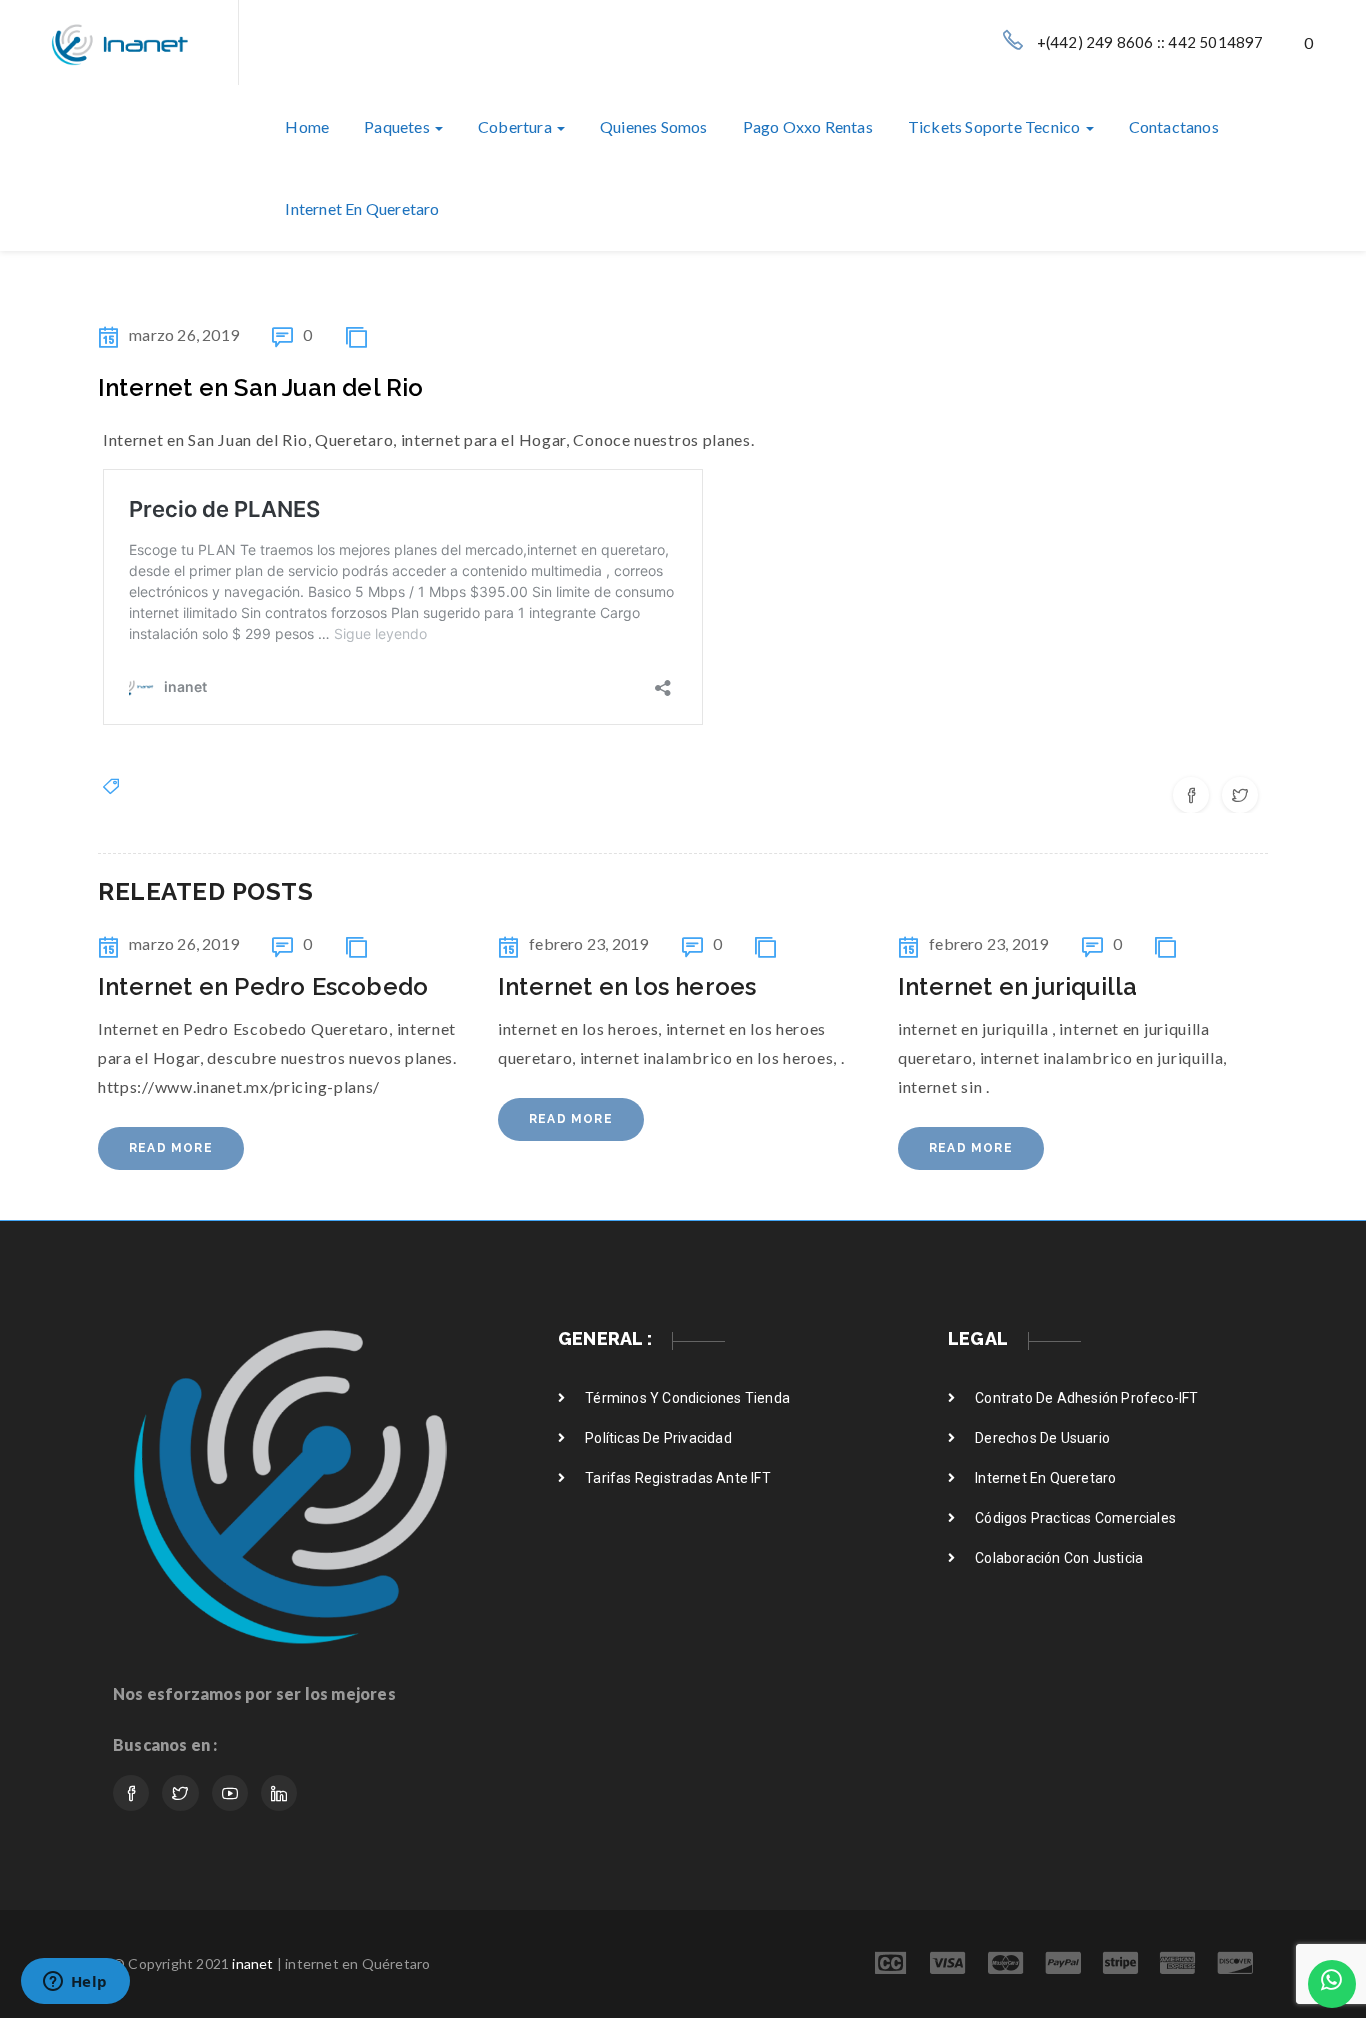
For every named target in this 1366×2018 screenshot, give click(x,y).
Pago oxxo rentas (808, 126)
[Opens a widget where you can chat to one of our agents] (75, 1983)
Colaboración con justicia (1059, 1558)
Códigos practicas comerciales (1075, 1518)
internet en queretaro (362, 208)
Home (307, 126)
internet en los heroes (627, 986)
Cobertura (516, 126)
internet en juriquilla (1017, 986)
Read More (171, 1148)
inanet (252, 1963)
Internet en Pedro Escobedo (263, 986)
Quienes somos (654, 126)
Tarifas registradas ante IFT (678, 1478)
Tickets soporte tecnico (996, 126)
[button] (1310, 42)
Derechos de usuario (1042, 1438)
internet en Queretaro (1045, 1478)
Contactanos (1174, 126)
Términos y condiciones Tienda (687, 1398)
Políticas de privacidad (658, 1438)
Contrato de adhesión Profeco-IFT (1086, 1398)
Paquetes (398, 126)
